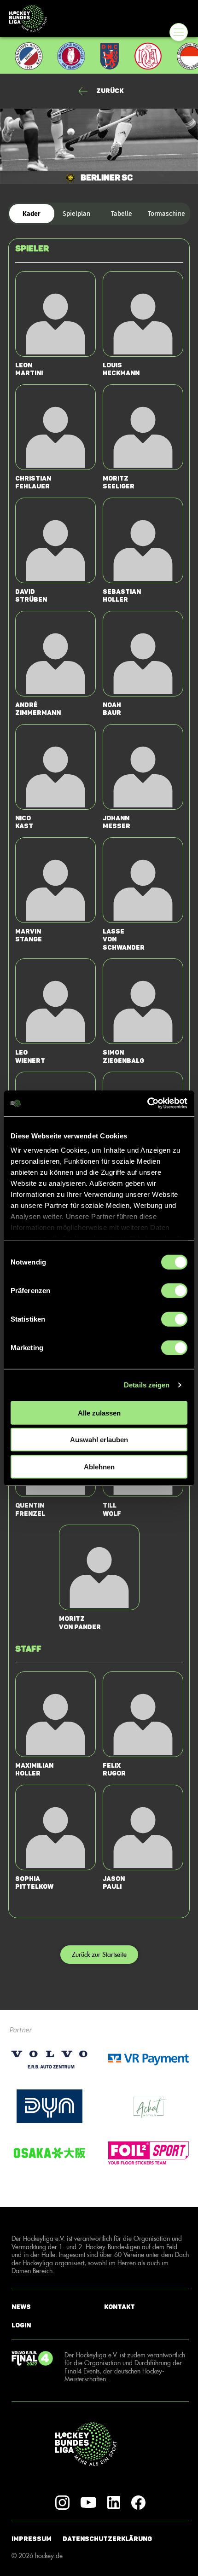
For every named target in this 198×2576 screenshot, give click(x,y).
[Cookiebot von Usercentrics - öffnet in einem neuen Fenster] (147, 1103)
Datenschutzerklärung (107, 2539)
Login (21, 2325)
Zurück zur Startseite (99, 1954)
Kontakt (119, 2306)
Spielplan (76, 214)
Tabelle (122, 214)
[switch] (174, 1290)
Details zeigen (147, 1385)
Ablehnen (99, 1466)
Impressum (32, 2539)
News (21, 2306)
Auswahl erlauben (99, 1440)
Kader (32, 214)
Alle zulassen (99, 1413)
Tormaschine (166, 214)
